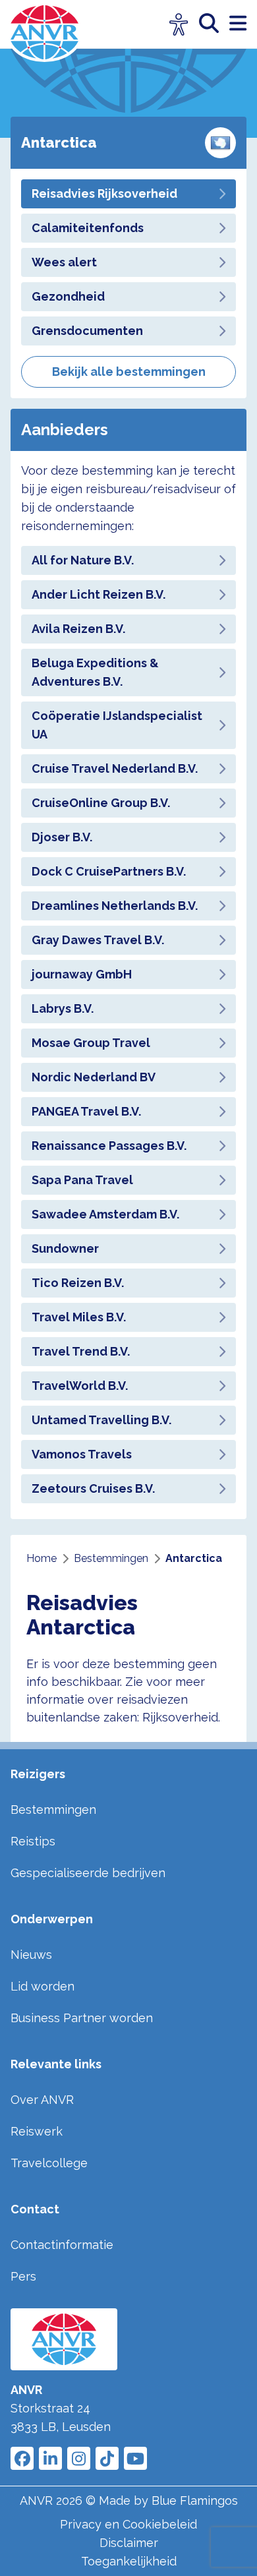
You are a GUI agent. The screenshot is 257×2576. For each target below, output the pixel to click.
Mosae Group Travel (91, 1043)
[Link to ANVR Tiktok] (107, 2458)
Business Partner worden (82, 2018)
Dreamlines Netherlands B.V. (115, 906)
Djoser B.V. (62, 837)
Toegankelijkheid (129, 2561)
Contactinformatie (62, 2245)
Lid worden (43, 1986)
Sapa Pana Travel (82, 1180)
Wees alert (64, 262)
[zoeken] (214, 24)
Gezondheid (68, 296)
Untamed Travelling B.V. (101, 1420)
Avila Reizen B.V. (78, 629)
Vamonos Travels (82, 1454)
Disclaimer (129, 2543)
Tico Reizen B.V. (78, 1283)
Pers (23, 2276)
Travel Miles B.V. (79, 1317)
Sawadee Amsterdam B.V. (105, 1214)
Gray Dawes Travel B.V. (98, 940)
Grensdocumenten (87, 331)
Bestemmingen (53, 1810)
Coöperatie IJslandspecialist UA (117, 725)
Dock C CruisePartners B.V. (109, 871)
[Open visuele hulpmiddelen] (179, 25)
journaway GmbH (82, 974)
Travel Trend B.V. (81, 1351)
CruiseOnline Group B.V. (101, 803)
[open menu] (238, 24)
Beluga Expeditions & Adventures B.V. (95, 672)
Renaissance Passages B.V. (109, 1146)
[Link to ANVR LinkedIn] (50, 2458)
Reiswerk (37, 2131)
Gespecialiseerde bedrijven (88, 1873)
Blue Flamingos (195, 2501)
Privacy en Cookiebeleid (128, 2524)
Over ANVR (42, 2100)
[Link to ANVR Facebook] (22, 2458)
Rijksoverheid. (181, 1717)
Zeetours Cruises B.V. (93, 1488)
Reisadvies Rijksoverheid (104, 194)
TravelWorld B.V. (80, 1386)
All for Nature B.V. (83, 560)
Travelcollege (49, 2163)
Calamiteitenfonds (88, 228)
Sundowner (65, 1248)
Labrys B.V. (63, 1008)
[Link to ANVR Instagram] (79, 2458)
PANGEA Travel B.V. (86, 1111)
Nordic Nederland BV (94, 1077)
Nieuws (31, 1955)
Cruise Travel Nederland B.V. (115, 768)
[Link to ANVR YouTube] (135, 2458)
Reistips (33, 1841)
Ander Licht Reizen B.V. (99, 594)
